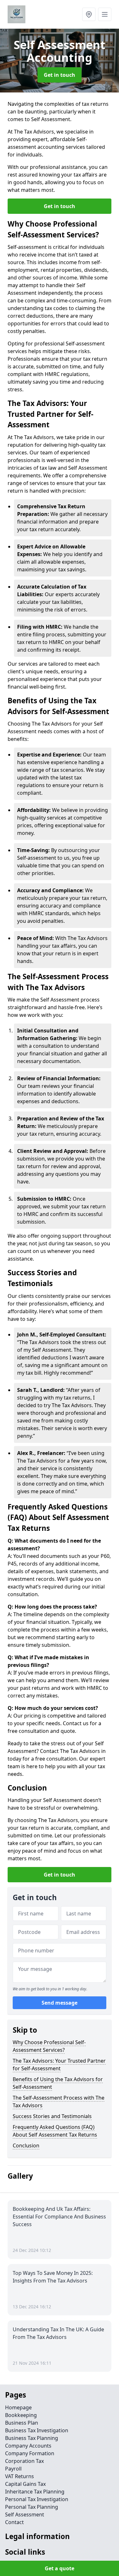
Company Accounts (28, 2446)
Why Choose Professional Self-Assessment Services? (49, 2046)
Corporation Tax (24, 2461)
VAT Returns (20, 2476)
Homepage (18, 2407)
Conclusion (26, 2145)
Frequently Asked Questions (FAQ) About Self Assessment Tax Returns (55, 2131)
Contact (14, 2522)
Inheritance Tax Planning (35, 2492)
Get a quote (60, 2568)
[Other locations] (89, 14)
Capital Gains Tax (25, 2484)
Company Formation (30, 2453)
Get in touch (60, 75)
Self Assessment (25, 2514)
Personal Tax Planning (32, 2507)
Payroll (13, 2469)
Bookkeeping (21, 2415)
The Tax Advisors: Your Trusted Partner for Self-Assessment (59, 2065)
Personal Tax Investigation (37, 2499)
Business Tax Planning (32, 2438)
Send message (60, 2003)
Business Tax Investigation (37, 2430)
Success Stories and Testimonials (52, 2116)
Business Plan (22, 2423)
